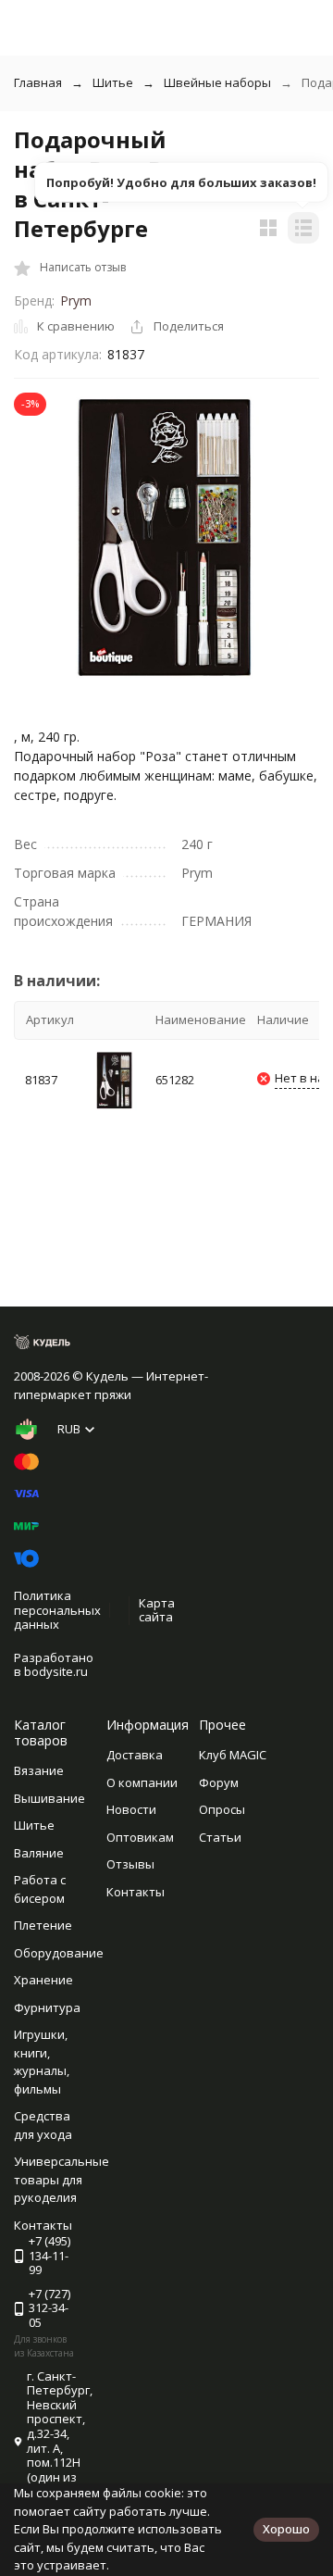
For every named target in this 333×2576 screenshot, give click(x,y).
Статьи (220, 1837)
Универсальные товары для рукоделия (62, 2179)
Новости (131, 1809)
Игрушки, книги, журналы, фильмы (42, 2062)
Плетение (43, 1925)
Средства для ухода (43, 2125)
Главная (38, 82)
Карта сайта (157, 1610)
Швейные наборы (217, 82)
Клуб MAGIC (233, 1755)
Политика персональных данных (57, 1610)
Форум (219, 1782)
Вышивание (49, 1798)
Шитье (113, 82)
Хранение (43, 1980)
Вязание (39, 1770)
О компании (142, 1782)
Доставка (135, 1755)
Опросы (222, 1809)
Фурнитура (47, 2007)
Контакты (136, 1892)
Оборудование (59, 1953)
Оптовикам (140, 1837)
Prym (76, 300)
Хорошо (286, 2529)
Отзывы (130, 1864)
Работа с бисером (40, 1889)
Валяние (39, 1853)
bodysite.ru (56, 1671)
